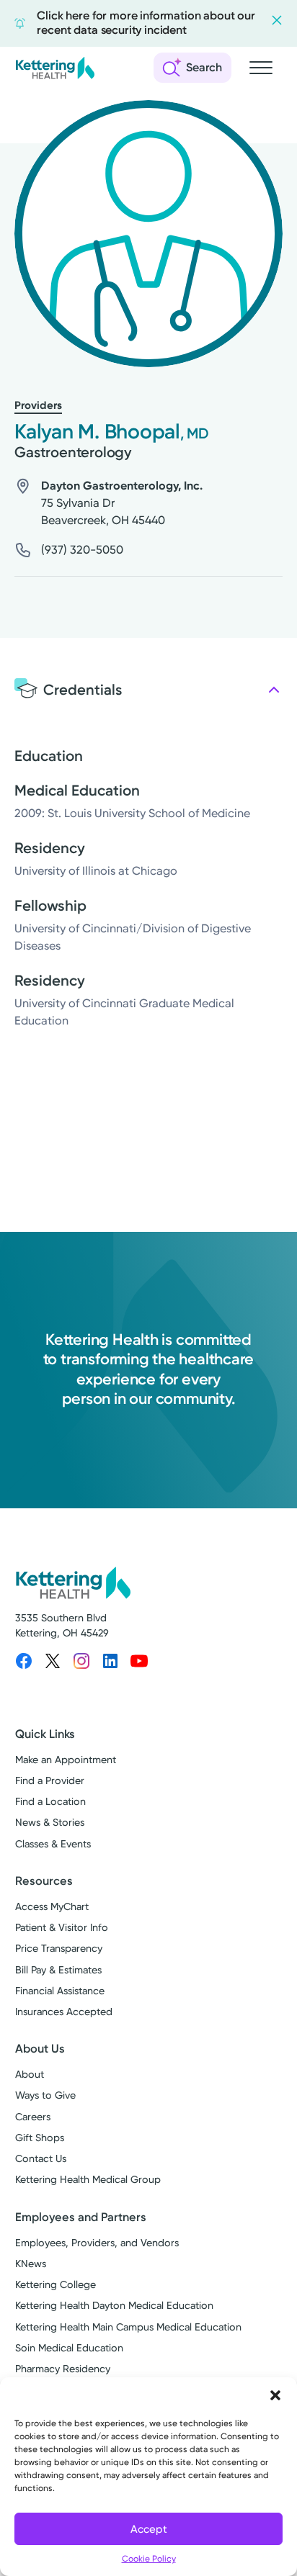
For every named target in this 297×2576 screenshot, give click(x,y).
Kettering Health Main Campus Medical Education (128, 2327)
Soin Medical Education (69, 2348)
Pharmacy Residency (63, 2369)
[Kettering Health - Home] (55, 68)
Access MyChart (52, 1907)
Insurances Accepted (64, 2012)
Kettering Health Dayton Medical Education (114, 2306)
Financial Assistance (60, 1991)
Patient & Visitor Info (62, 1928)
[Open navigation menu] (261, 68)
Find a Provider (50, 1781)
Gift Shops (40, 2138)
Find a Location (50, 1802)
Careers (33, 2117)
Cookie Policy (149, 2559)
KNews (31, 2264)
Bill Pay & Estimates (58, 1970)
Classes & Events (53, 1844)
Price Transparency (59, 1949)
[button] (275, 2395)
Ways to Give (45, 2095)
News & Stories (50, 1823)
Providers (38, 405)
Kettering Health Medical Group (88, 2180)
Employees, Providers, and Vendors (97, 2243)
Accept (149, 2529)
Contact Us (41, 2159)
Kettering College (56, 2285)
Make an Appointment (66, 1760)
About (30, 2075)
